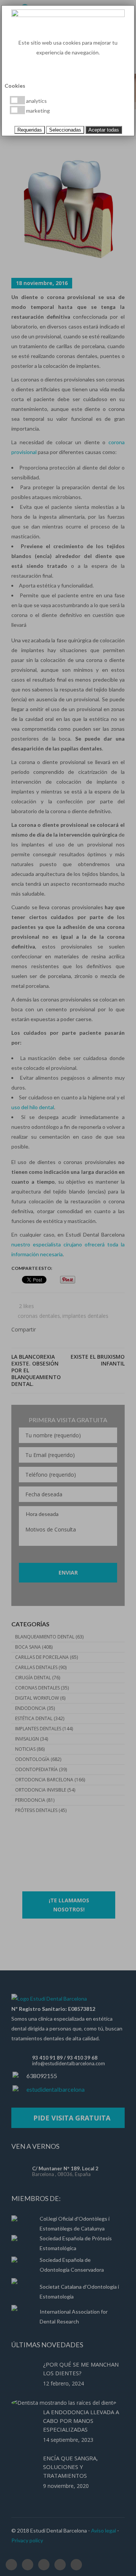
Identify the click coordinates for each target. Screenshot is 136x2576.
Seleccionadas (65, 130)
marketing (37, 111)
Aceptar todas (104, 130)
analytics (36, 101)
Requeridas (30, 130)
